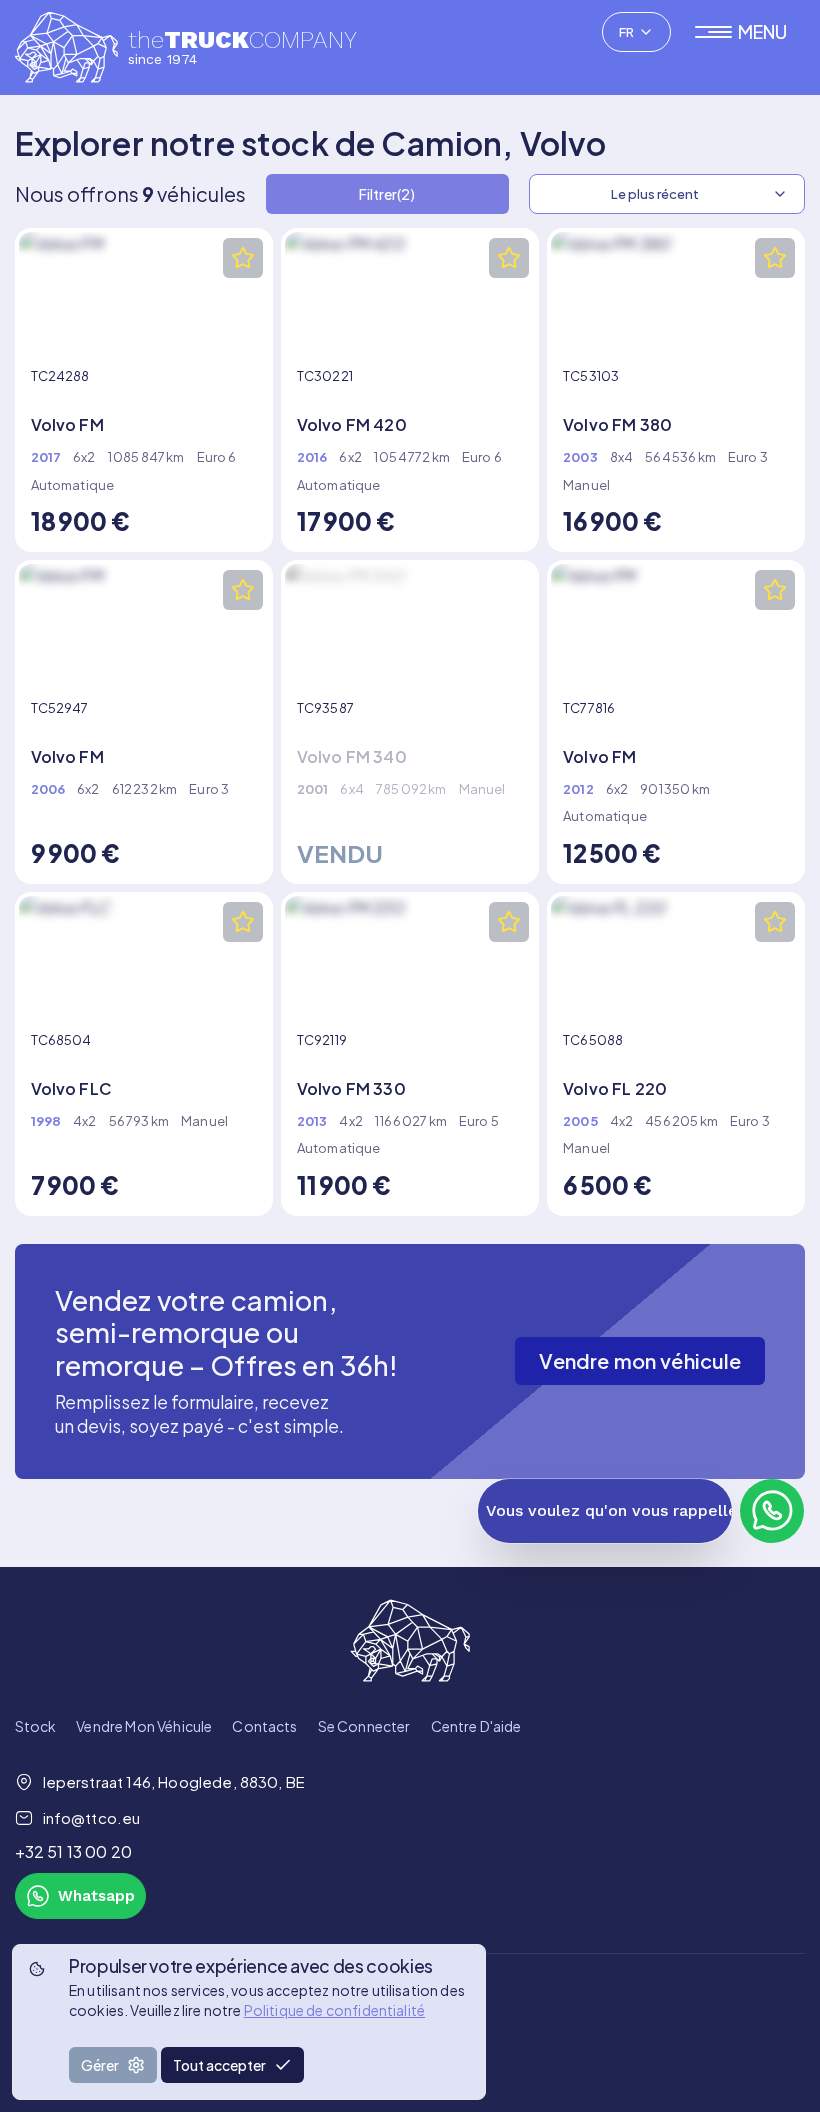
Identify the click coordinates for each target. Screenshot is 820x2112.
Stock (36, 1726)
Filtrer (387, 194)
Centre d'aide (476, 1726)
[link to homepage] (410, 1640)
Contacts (264, 1726)
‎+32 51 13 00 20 (73, 1851)
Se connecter (364, 1726)
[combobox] (636, 32)
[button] (750, 32)
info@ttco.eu (92, 1817)
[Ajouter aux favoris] (243, 258)
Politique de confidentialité (334, 2010)
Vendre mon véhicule (144, 1726)
